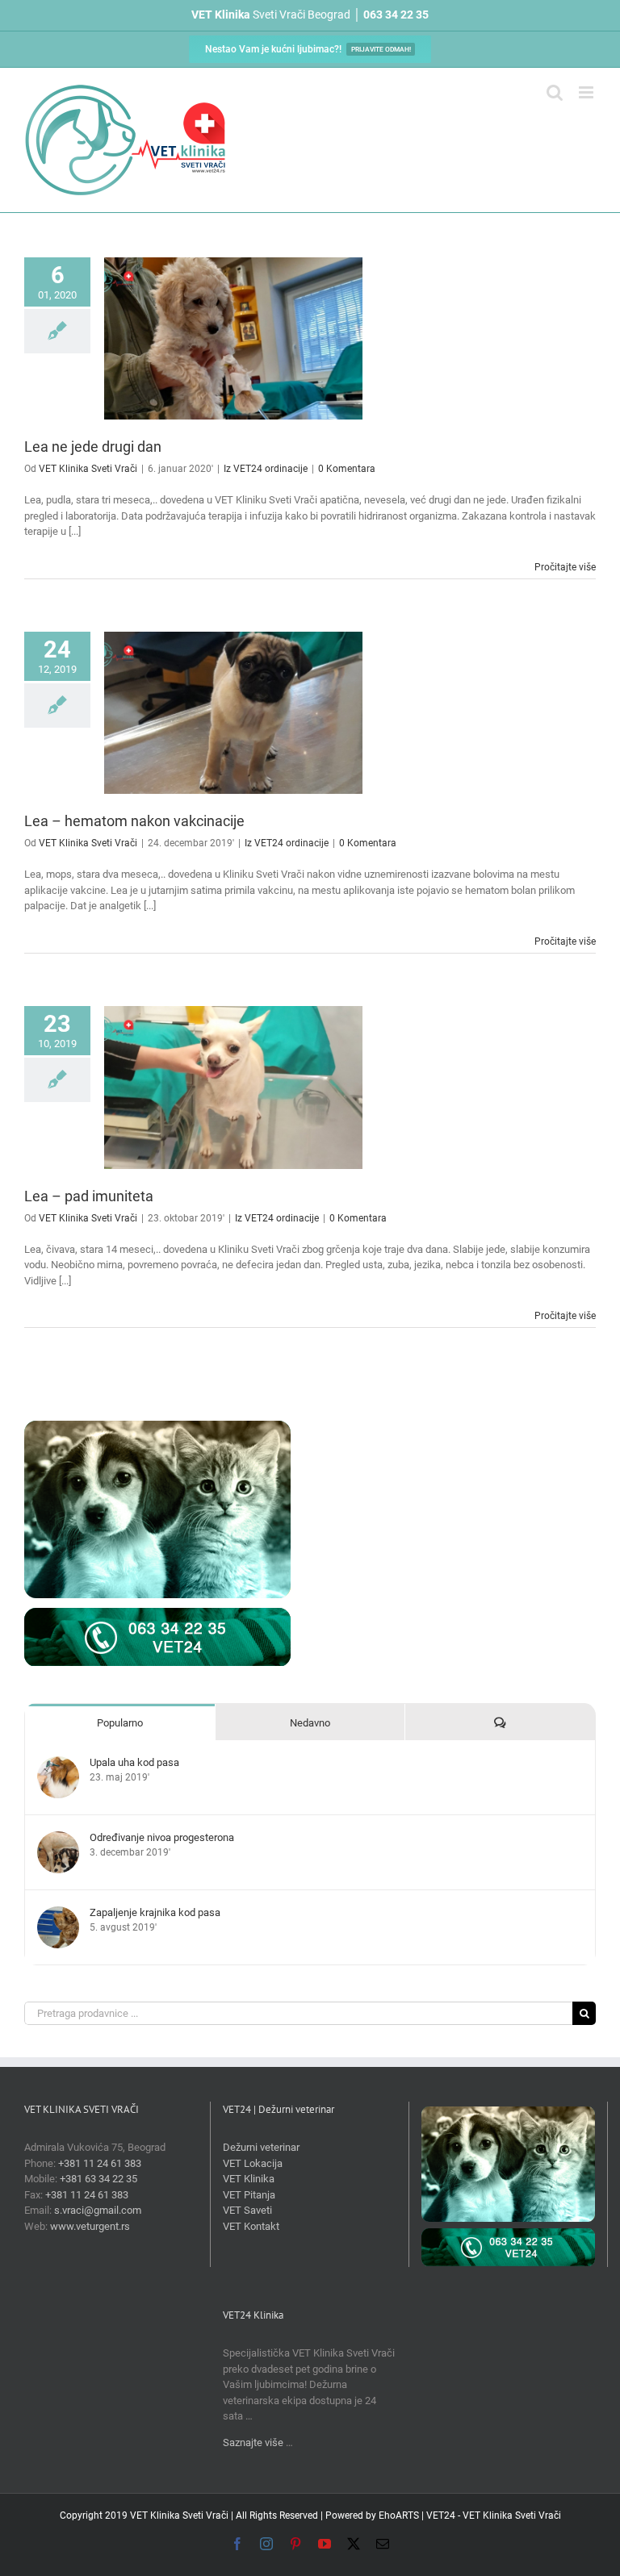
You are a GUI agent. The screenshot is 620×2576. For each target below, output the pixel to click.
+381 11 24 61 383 (100, 2163)
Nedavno (310, 1723)
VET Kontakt (251, 2226)
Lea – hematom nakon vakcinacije (134, 821)
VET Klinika (249, 2179)
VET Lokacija (253, 2163)
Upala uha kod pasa (134, 1762)
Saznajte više (253, 2442)
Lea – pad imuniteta (89, 1196)
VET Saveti (247, 2210)
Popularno (120, 1723)
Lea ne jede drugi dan (93, 447)
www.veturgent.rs (90, 2226)
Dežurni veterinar (261, 2147)
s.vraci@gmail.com (98, 2210)
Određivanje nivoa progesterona (162, 1837)
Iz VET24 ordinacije (266, 469)
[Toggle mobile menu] (587, 92)
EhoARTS (399, 2515)
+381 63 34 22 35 (98, 2179)
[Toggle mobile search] (555, 92)
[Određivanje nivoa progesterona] (58, 1839)
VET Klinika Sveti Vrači (88, 469)
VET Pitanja (249, 2195)
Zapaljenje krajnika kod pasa (155, 1912)
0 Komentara (347, 469)
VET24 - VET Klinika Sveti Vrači (494, 2515)
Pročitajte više (565, 567)
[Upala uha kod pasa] (58, 1764)
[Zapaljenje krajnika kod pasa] (58, 1914)
